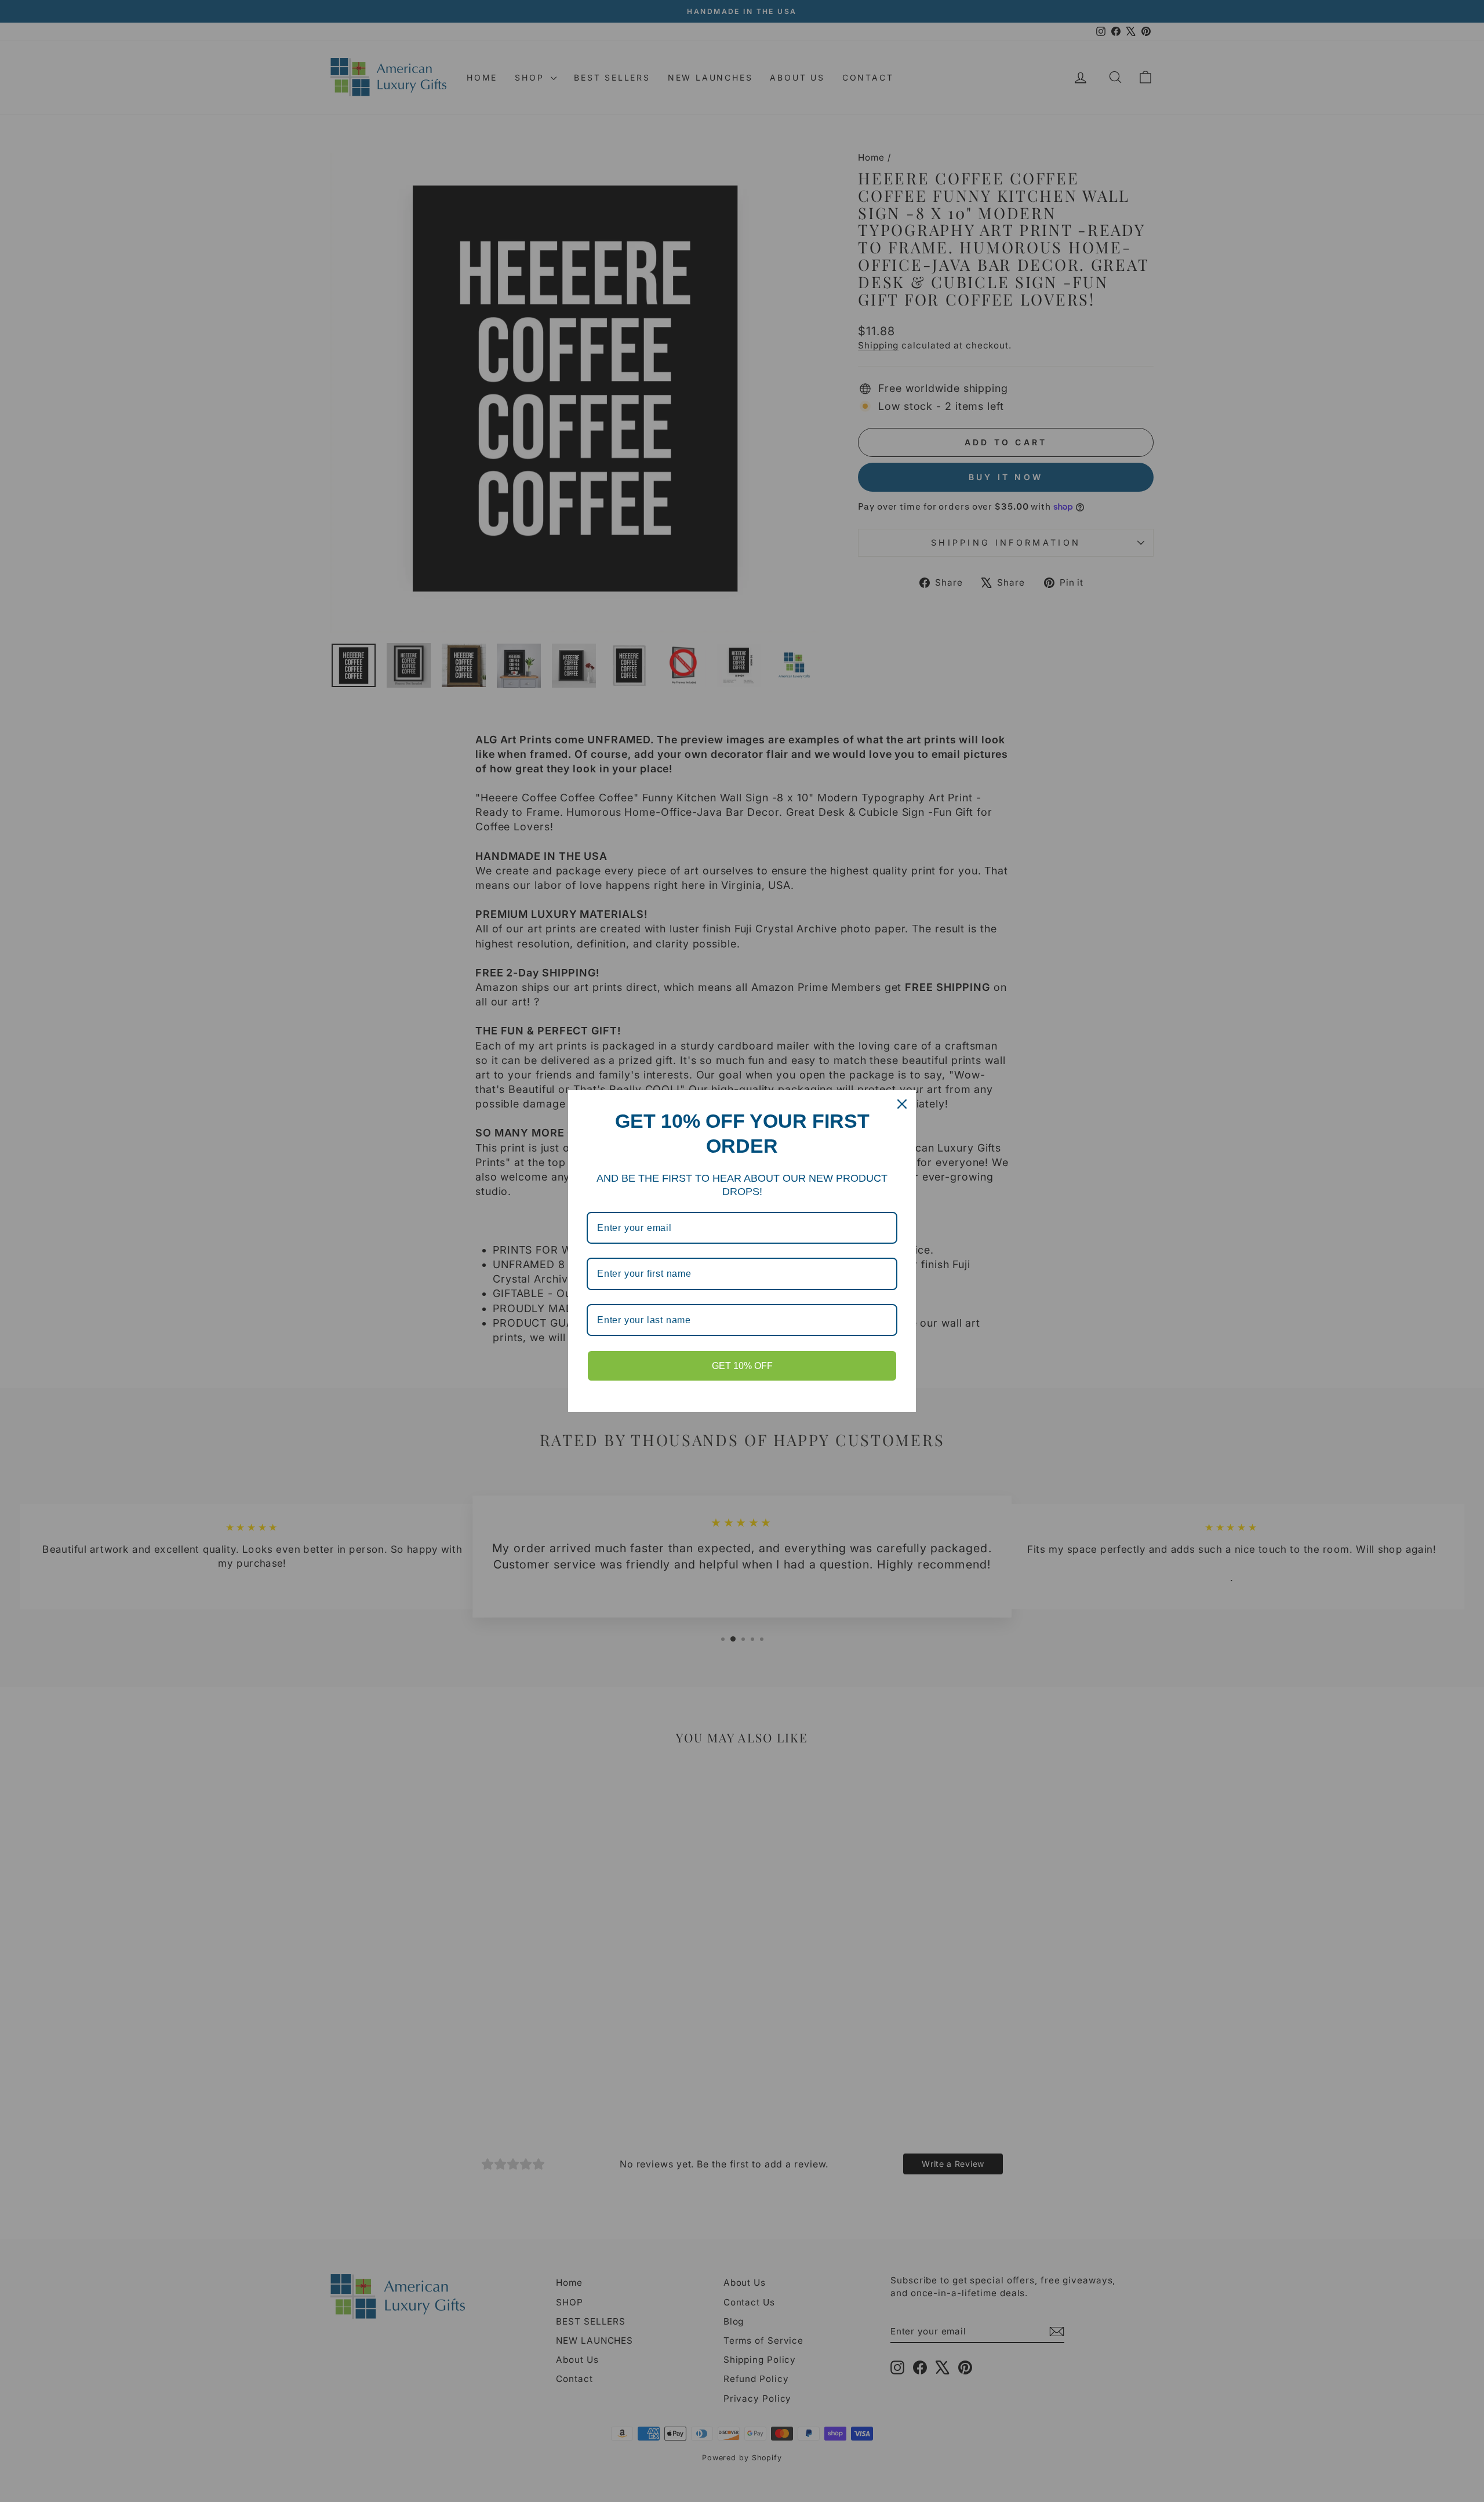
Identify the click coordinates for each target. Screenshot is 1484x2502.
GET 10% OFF (742, 1366)
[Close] (902, 1104)
